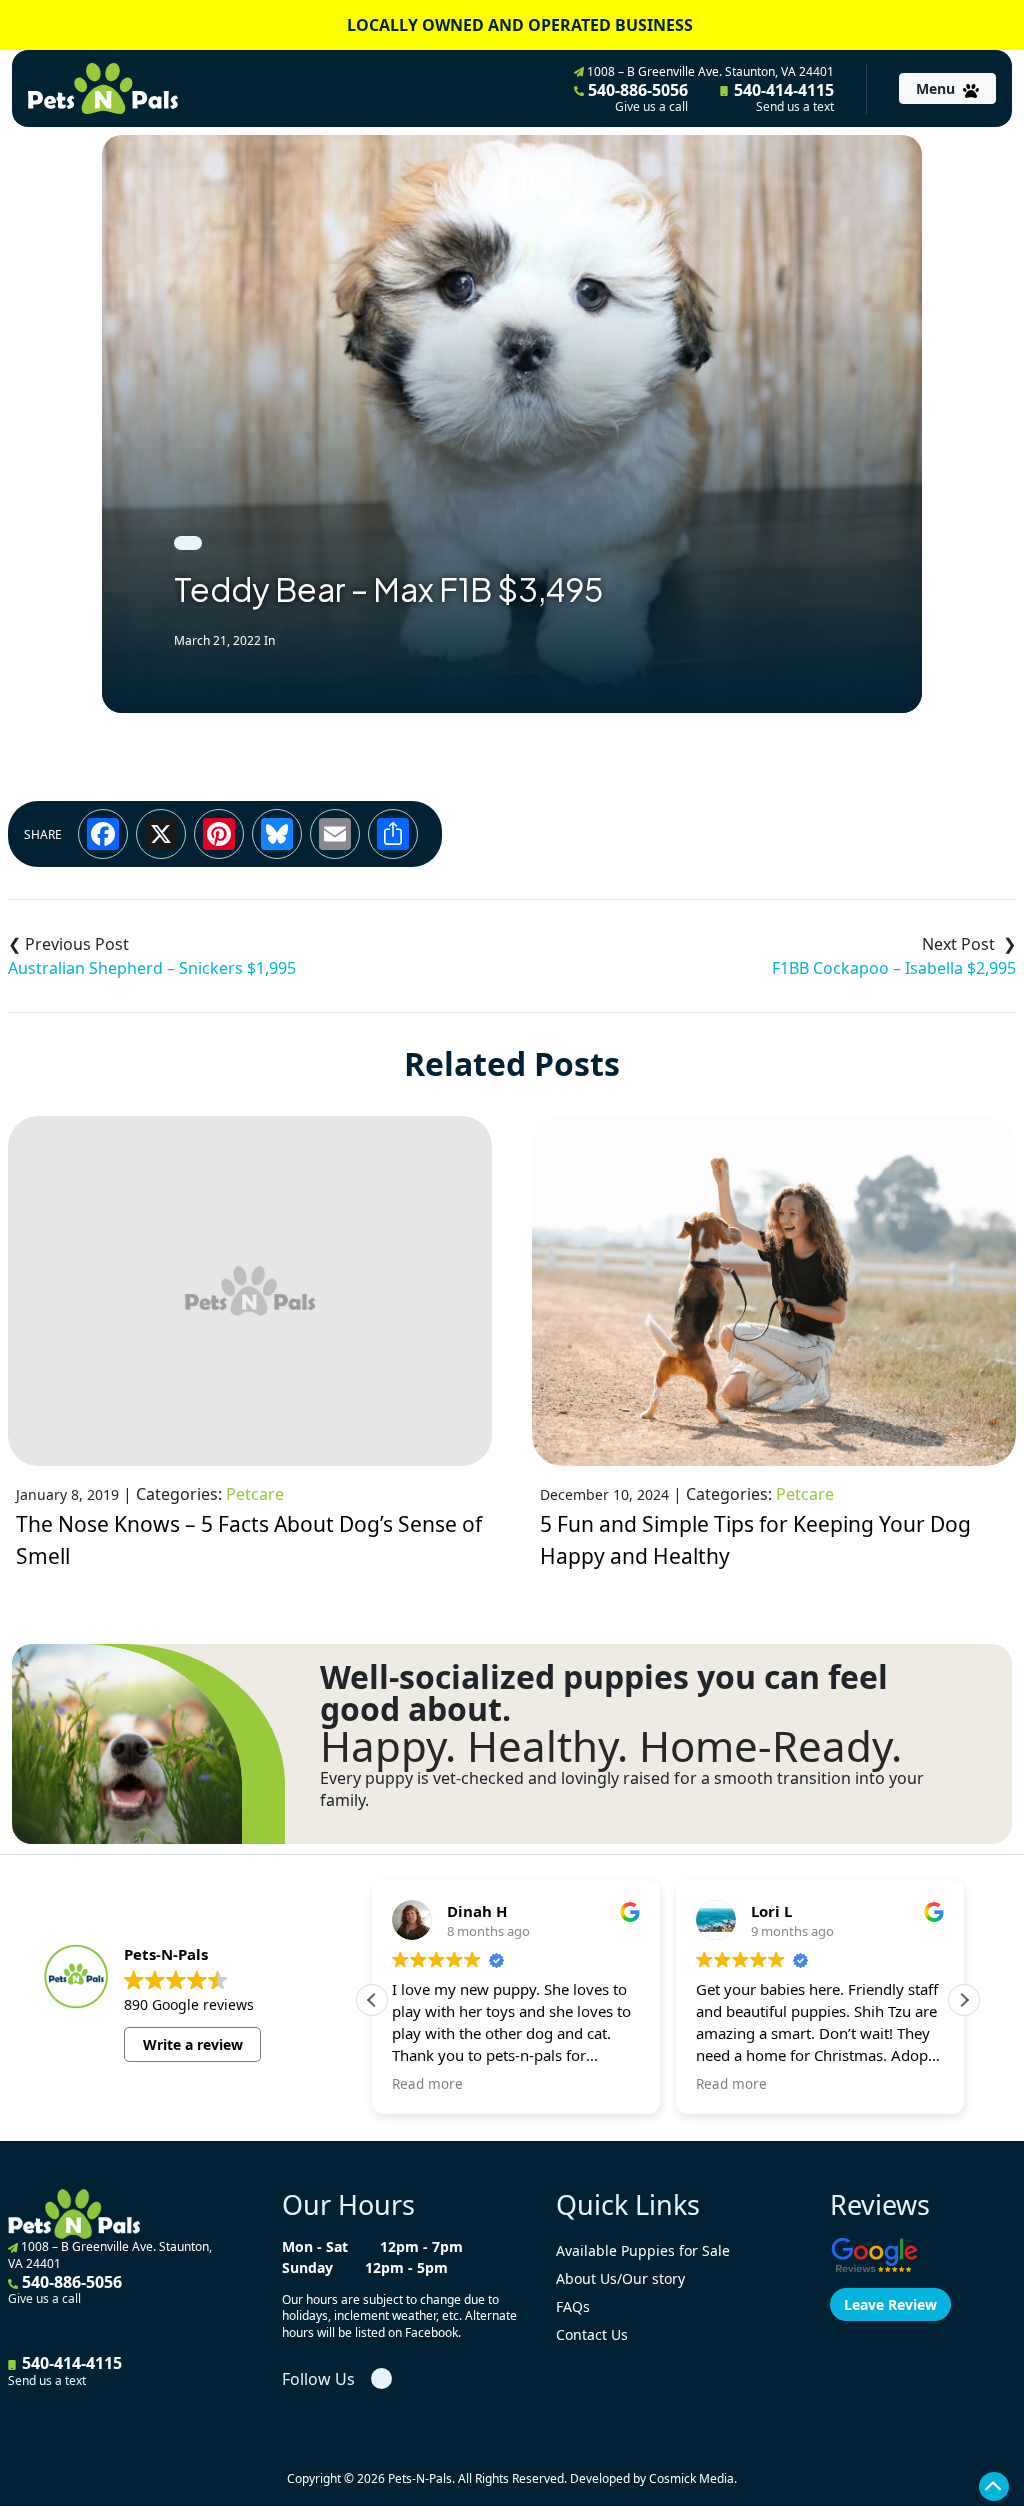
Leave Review (890, 2304)
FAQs (573, 2306)
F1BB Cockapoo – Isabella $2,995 (894, 968)
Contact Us (592, 2334)
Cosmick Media (691, 2478)
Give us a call (651, 107)
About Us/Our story (620, 2278)
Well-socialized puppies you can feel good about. (604, 1693)
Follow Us (318, 2379)
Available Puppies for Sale (643, 2250)
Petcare (255, 1494)
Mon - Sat (315, 2246)
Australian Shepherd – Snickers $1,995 (152, 968)
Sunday (307, 2267)
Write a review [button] (193, 2044)
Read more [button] (427, 2084)
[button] (964, 2000)
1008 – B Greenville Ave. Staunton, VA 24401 (709, 71)
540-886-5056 (636, 97)
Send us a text (795, 107)
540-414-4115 (782, 97)
